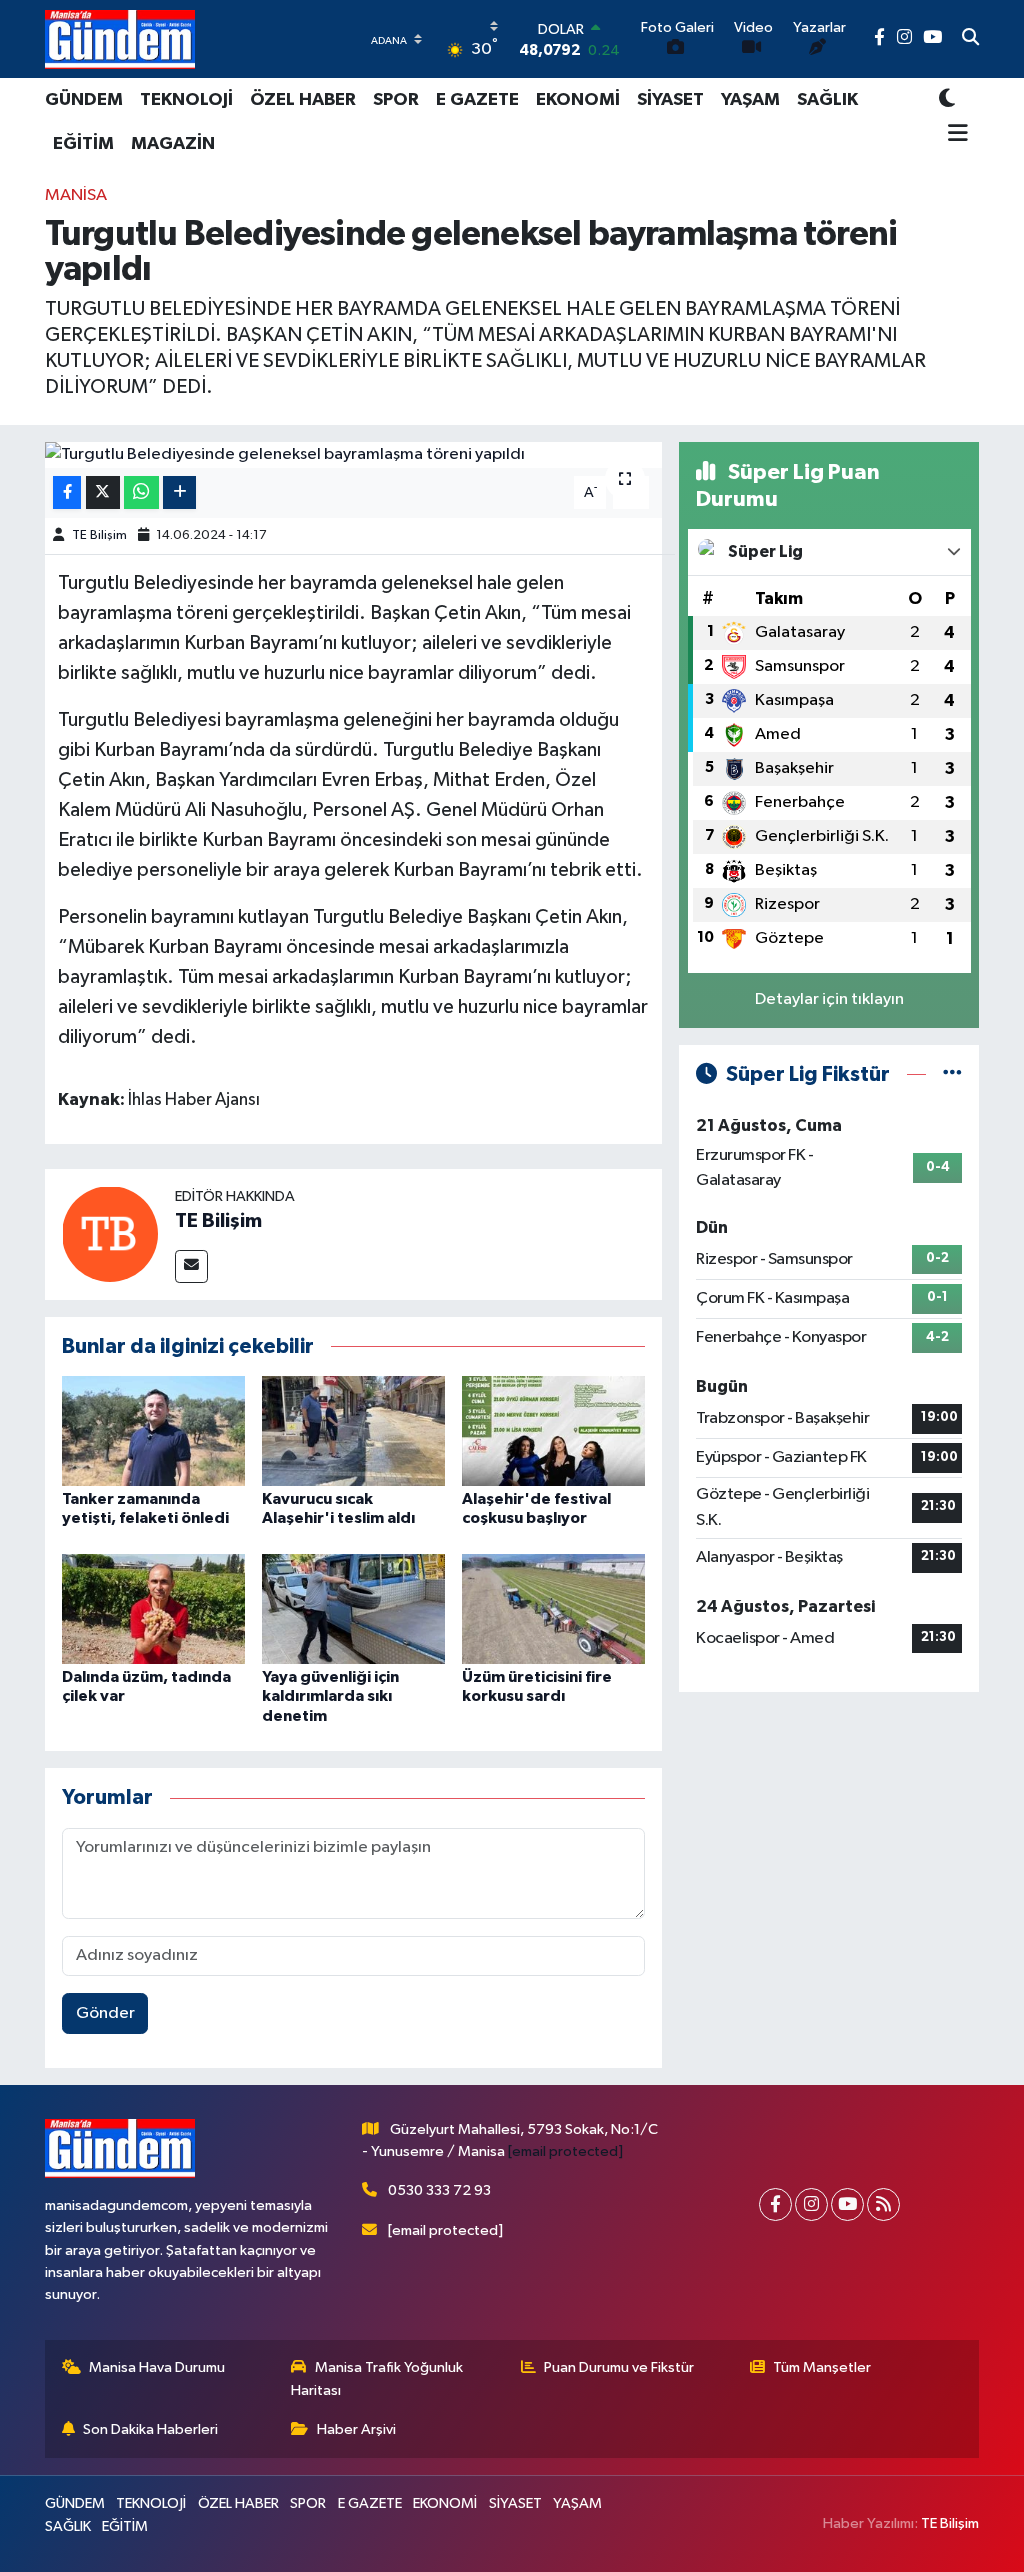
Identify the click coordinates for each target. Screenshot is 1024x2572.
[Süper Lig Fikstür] (952, 1074)
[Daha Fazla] (179, 492)
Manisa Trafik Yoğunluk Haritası (377, 2378)
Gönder (105, 2013)
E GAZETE (477, 100)
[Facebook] (775, 2204)
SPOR (396, 100)
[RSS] (883, 2204)
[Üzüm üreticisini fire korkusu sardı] (553, 1608)
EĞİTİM (83, 144)
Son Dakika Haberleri (150, 2429)
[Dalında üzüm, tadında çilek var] (153, 1608)
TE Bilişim (99, 535)
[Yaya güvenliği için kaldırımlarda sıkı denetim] (353, 1608)
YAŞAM (750, 100)
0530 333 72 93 (439, 2190)
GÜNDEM (84, 100)
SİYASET (670, 100)
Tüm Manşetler (822, 2367)
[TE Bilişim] (110, 1233)
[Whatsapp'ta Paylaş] (141, 492)
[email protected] (565, 2151)
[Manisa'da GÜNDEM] (120, 39)
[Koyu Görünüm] (947, 99)
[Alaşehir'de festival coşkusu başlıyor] (553, 1430)
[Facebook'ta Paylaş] (67, 492)
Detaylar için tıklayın (829, 999)
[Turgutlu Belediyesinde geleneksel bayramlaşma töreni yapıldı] (353, 455)
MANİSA (76, 195)
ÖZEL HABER (303, 100)
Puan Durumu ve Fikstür (619, 2367)
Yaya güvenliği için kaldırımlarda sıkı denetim (330, 1696)
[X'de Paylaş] (103, 492)
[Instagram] (811, 2204)
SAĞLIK (827, 100)
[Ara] (970, 39)
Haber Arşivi (356, 2429)
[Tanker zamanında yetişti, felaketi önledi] (153, 1430)
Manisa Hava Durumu (157, 2367)
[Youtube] (847, 2204)
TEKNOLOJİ (186, 100)
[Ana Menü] (953, 135)
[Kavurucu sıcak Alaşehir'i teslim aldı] (353, 1430)
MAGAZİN (173, 144)
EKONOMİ (578, 100)
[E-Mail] (191, 1266)
